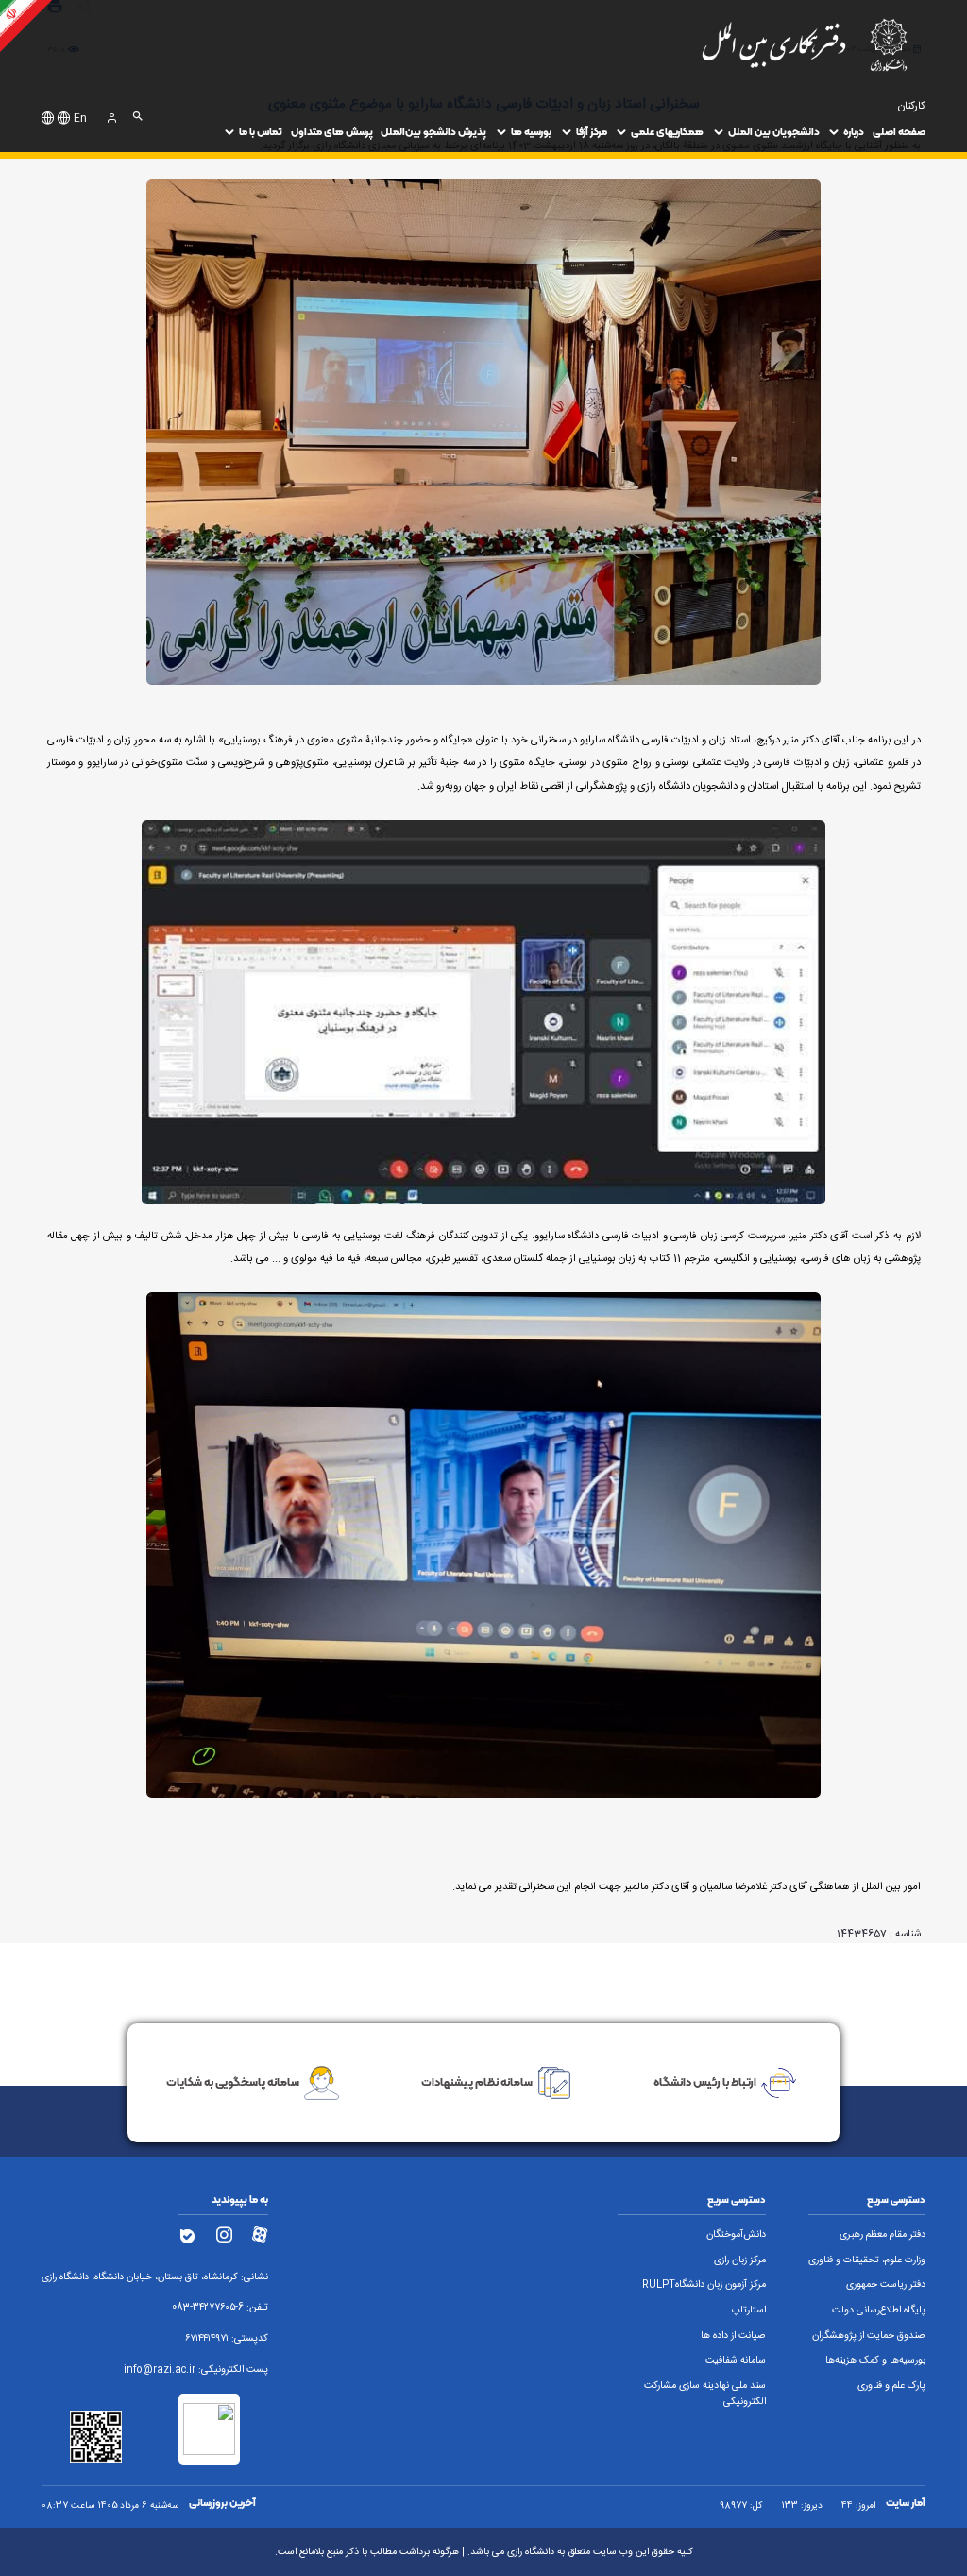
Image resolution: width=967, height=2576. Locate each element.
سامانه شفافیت (736, 2361)
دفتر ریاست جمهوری (886, 2285)
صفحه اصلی (899, 132)
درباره (854, 132)
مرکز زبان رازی (740, 2260)
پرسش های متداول (332, 132)
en (80, 119)
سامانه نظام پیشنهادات (477, 2081)
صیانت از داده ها (733, 2336)
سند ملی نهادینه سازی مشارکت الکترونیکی (705, 2394)
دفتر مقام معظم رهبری (882, 2235)
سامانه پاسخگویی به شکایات (233, 2081)
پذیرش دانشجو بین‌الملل (433, 132)
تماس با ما (261, 132)
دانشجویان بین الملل (774, 132)
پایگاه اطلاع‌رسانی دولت (879, 2311)
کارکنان (912, 106)
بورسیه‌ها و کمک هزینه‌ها (875, 2361)
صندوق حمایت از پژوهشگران (869, 2336)
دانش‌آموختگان (736, 2235)
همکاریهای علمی (667, 132)
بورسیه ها (531, 132)
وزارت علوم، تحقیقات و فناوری (867, 2260)
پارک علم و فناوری (891, 2386)
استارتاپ (749, 2311)
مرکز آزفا (592, 132)
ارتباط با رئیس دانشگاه (705, 2081)
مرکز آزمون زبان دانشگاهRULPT (704, 2285)
